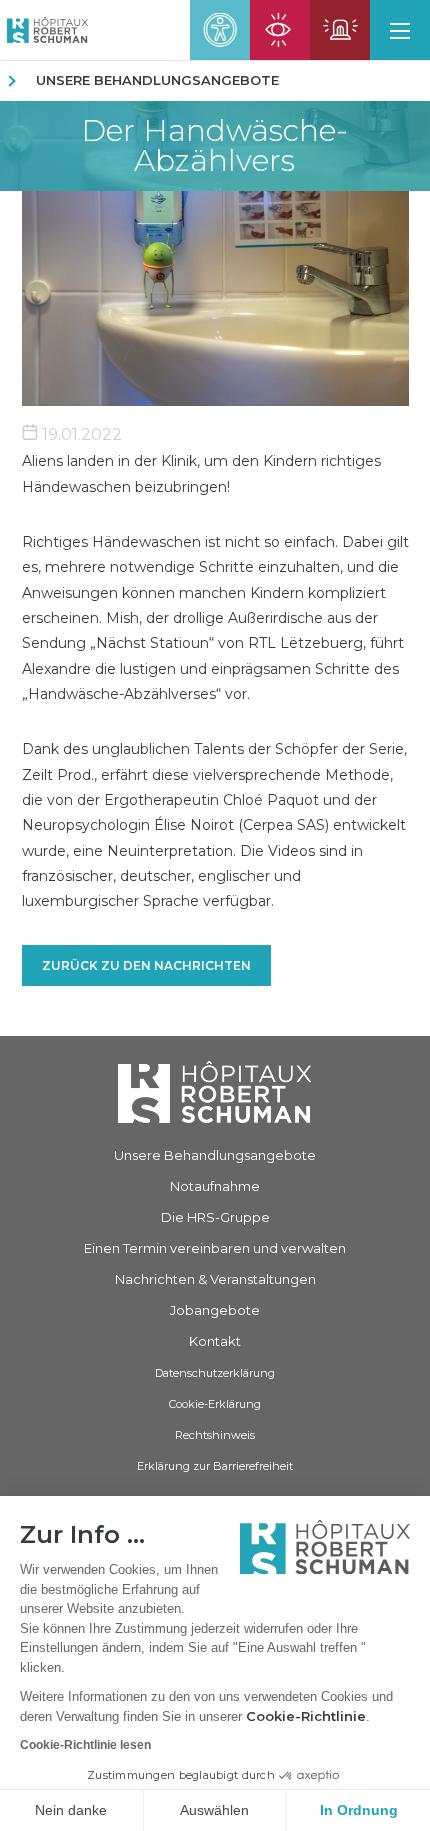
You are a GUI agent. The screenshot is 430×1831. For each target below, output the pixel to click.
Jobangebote (215, 1310)
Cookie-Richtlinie (306, 1716)
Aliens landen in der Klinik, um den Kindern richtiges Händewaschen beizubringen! (201, 473)
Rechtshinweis (215, 1435)
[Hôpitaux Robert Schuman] (215, 1091)
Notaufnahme (215, 1186)
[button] (400, 30)
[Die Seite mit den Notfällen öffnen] (340, 30)
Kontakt (215, 1341)
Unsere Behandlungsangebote (157, 80)
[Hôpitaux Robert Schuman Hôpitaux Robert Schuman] (44, 30)
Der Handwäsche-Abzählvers (214, 146)
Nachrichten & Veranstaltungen (215, 1279)
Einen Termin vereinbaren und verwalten (215, 1248)
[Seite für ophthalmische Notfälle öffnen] (280, 30)
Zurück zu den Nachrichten (146, 965)
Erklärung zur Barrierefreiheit (215, 1466)
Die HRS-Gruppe (215, 1217)
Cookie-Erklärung (215, 1404)
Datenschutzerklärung (215, 1373)
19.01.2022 (80, 434)
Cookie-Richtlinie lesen (85, 1745)
